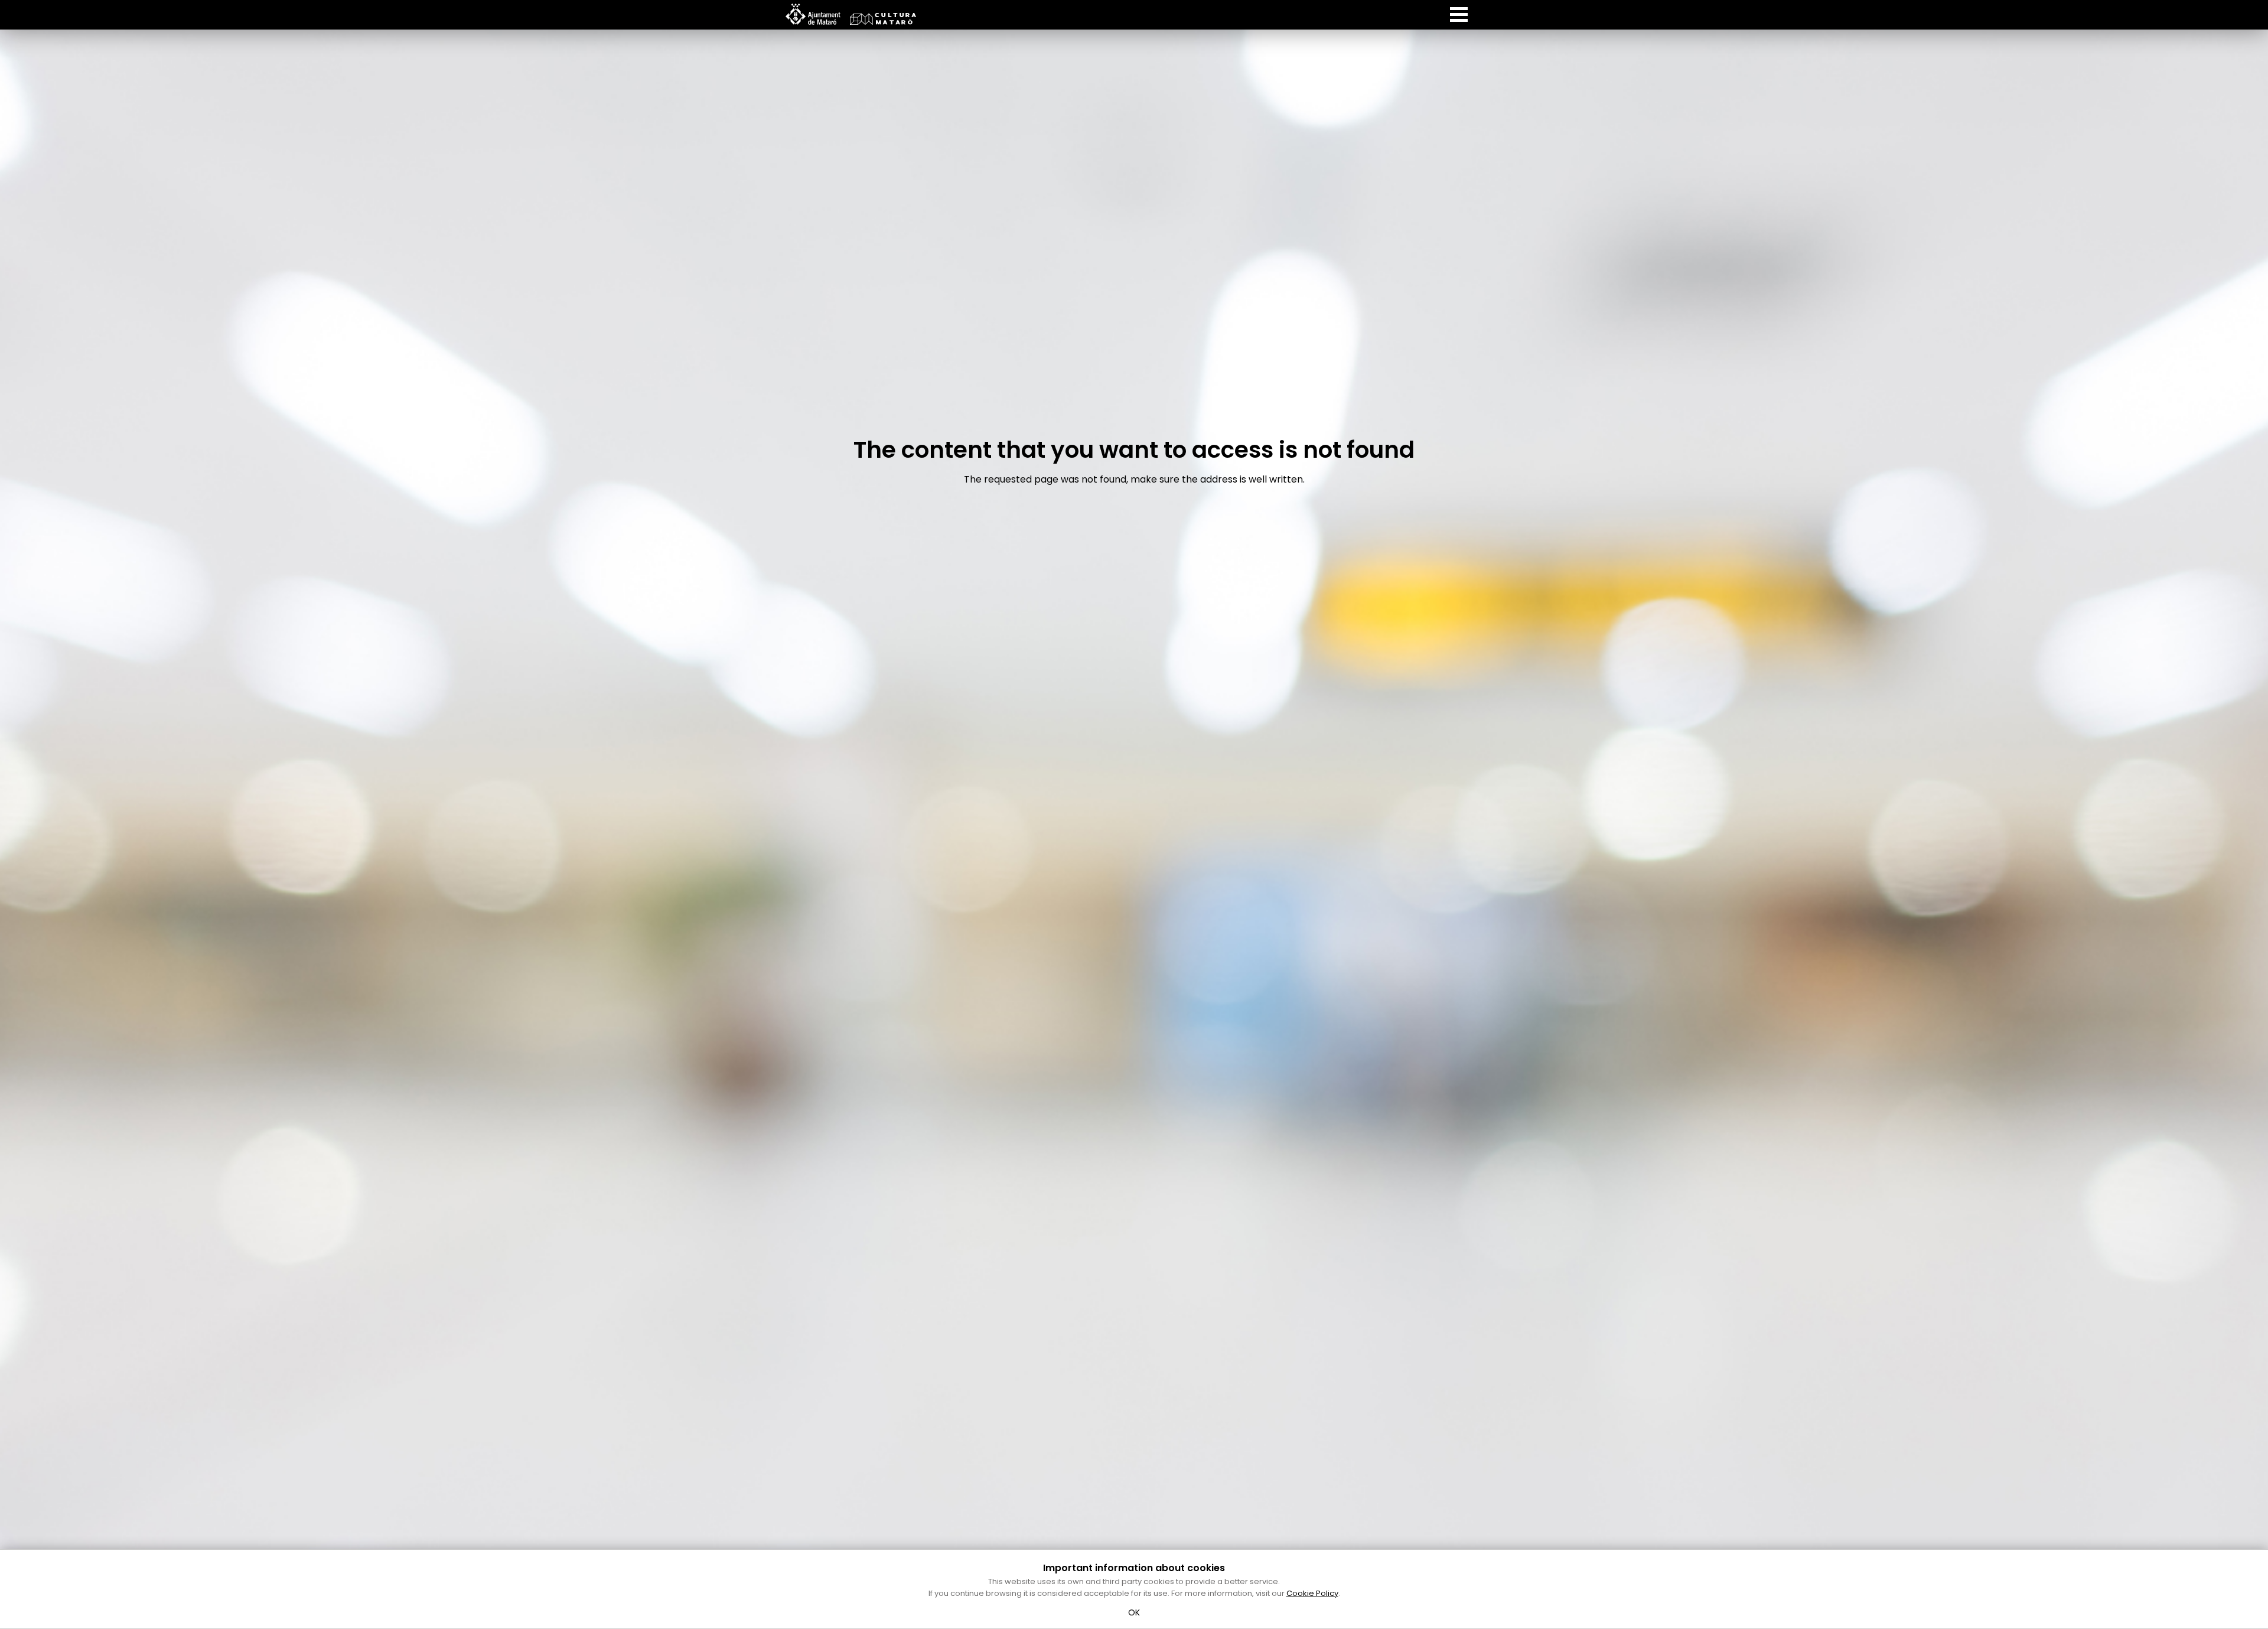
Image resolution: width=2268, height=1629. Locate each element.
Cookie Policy (1312, 1593)
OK (1134, 1612)
